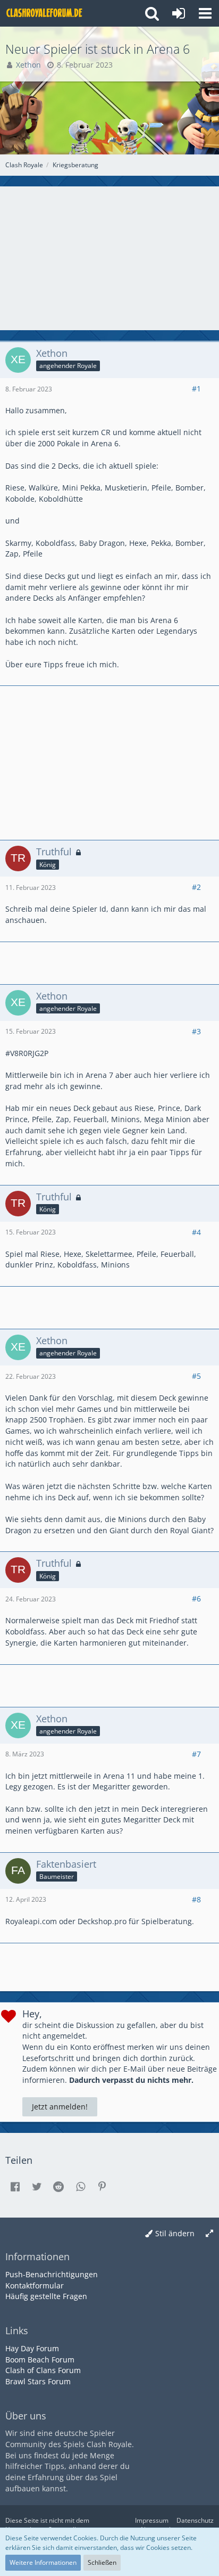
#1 (196, 389)
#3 (196, 1031)
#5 (196, 1376)
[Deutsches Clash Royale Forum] (45, 13)
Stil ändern (175, 2233)
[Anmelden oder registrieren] (179, 13)
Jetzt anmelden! (60, 2107)
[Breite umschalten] (209, 2234)
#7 (196, 1754)
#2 (196, 887)
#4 (196, 1232)
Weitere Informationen (43, 2562)
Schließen (102, 2562)
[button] (205, 13)
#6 (196, 1598)
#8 (196, 1899)
